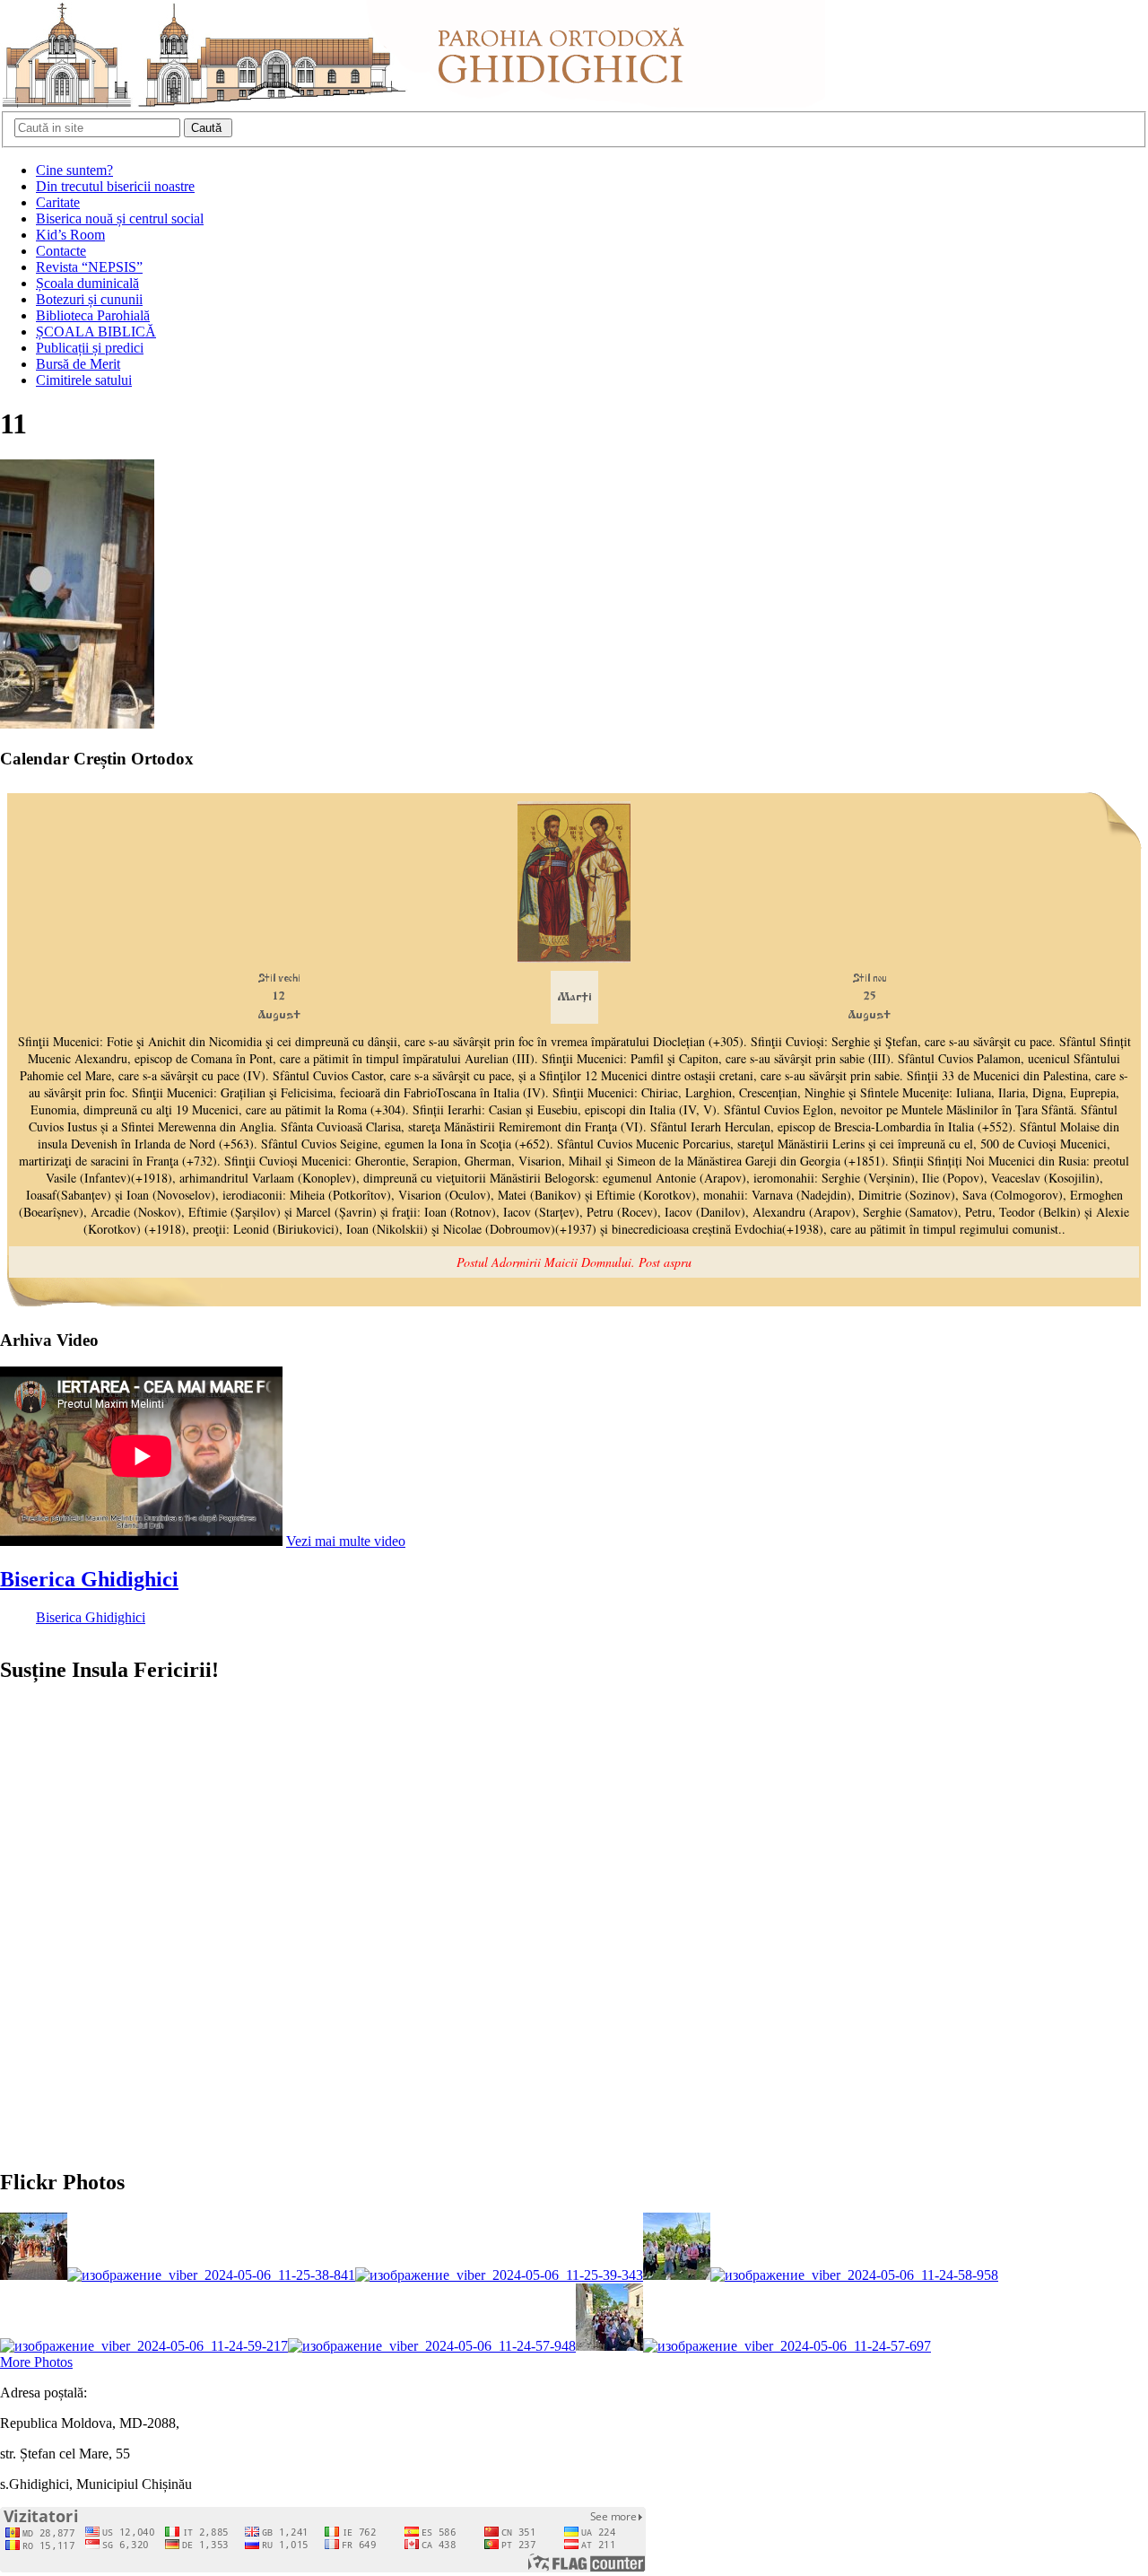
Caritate (58, 202)
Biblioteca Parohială (93, 315)
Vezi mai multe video (346, 1541)
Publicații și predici (90, 348)
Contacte (61, 251)
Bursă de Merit (78, 364)
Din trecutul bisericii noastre (115, 186)
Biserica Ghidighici (89, 1579)
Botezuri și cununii (89, 299)
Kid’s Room (70, 235)
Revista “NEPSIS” (89, 267)
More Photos (36, 2362)
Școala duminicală (87, 283)
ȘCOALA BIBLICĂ (96, 332)
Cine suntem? (74, 170)
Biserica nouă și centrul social (120, 218)
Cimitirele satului (84, 380)
